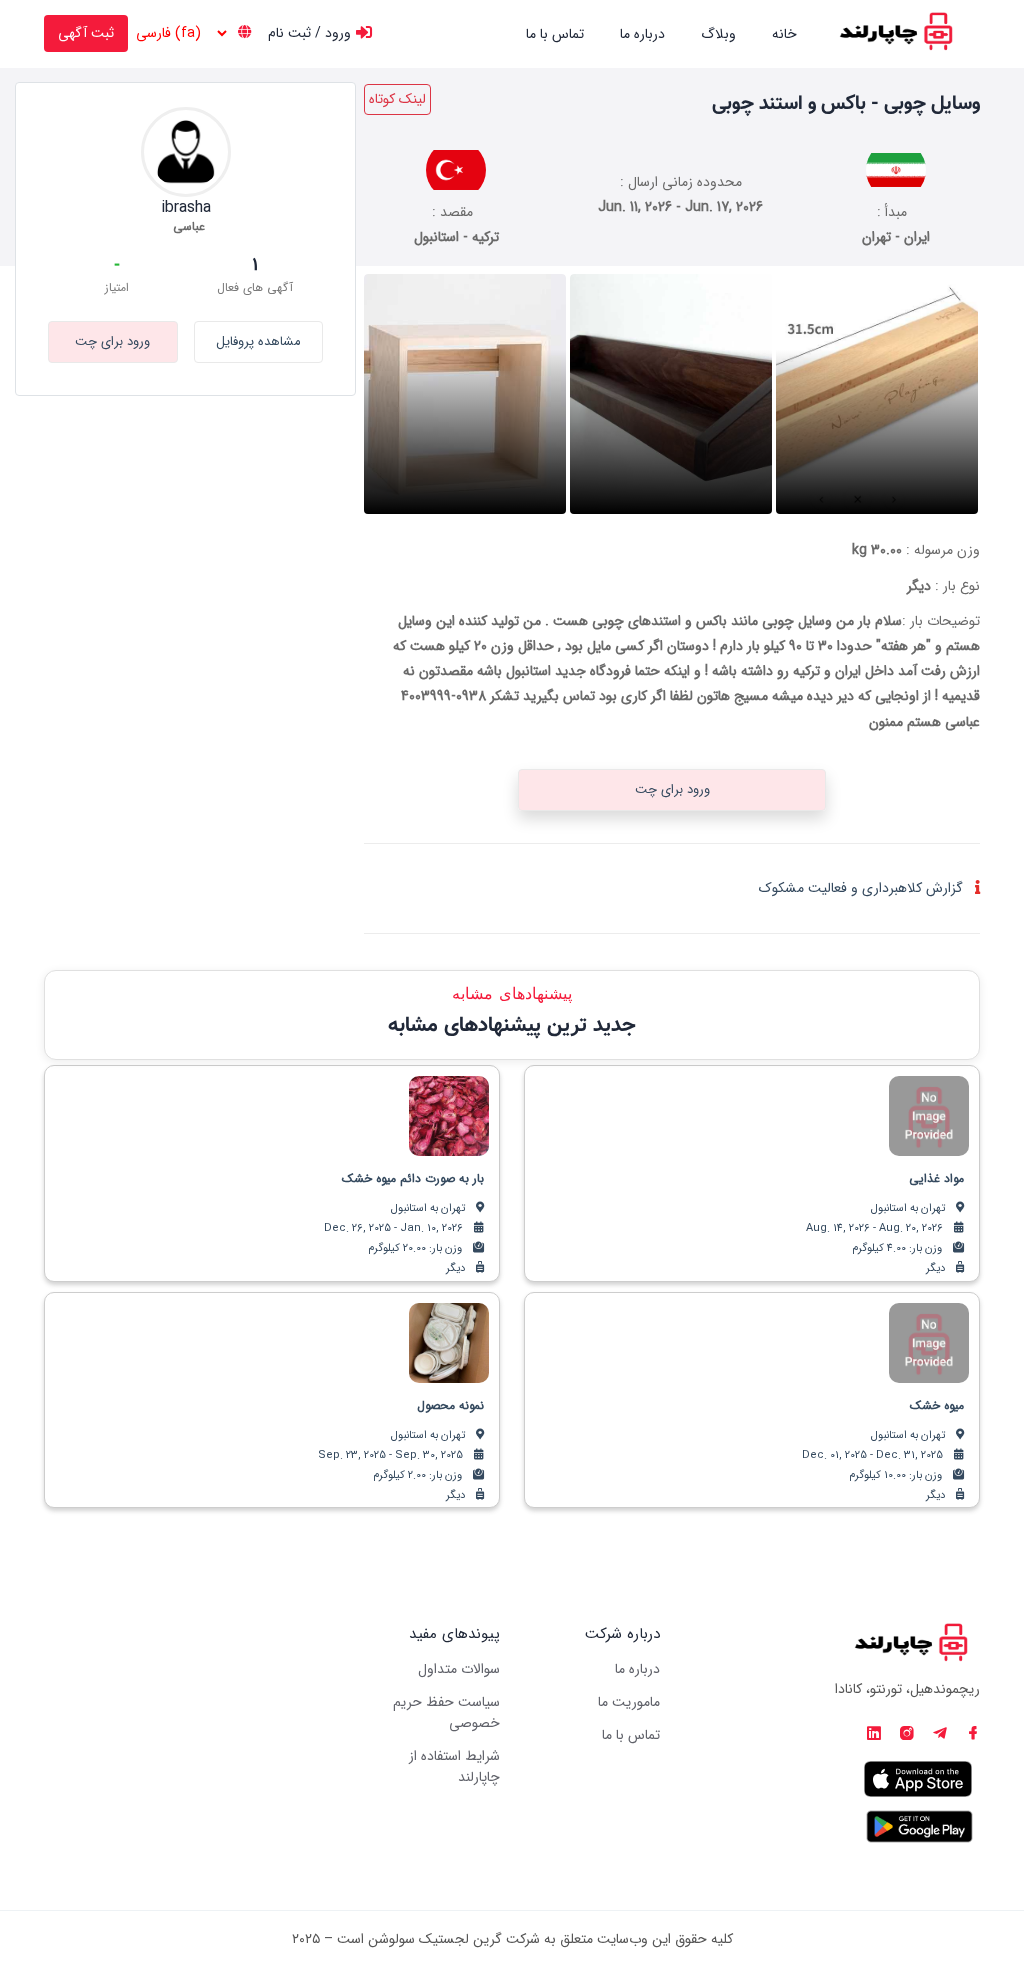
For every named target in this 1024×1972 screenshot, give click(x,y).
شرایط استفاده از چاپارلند (454, 1766)
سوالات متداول (459, 1669)
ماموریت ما (629, 1702)
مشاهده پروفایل (258, 341)
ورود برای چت (112, 341)
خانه (784, 34)
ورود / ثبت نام (309, 33)
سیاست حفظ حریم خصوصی (446, 1712)
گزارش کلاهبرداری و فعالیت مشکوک (861, 888)
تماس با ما (555, 34)
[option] (877, 394)
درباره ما (642, 34)
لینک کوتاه (397, 99)
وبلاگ (718, 34)
